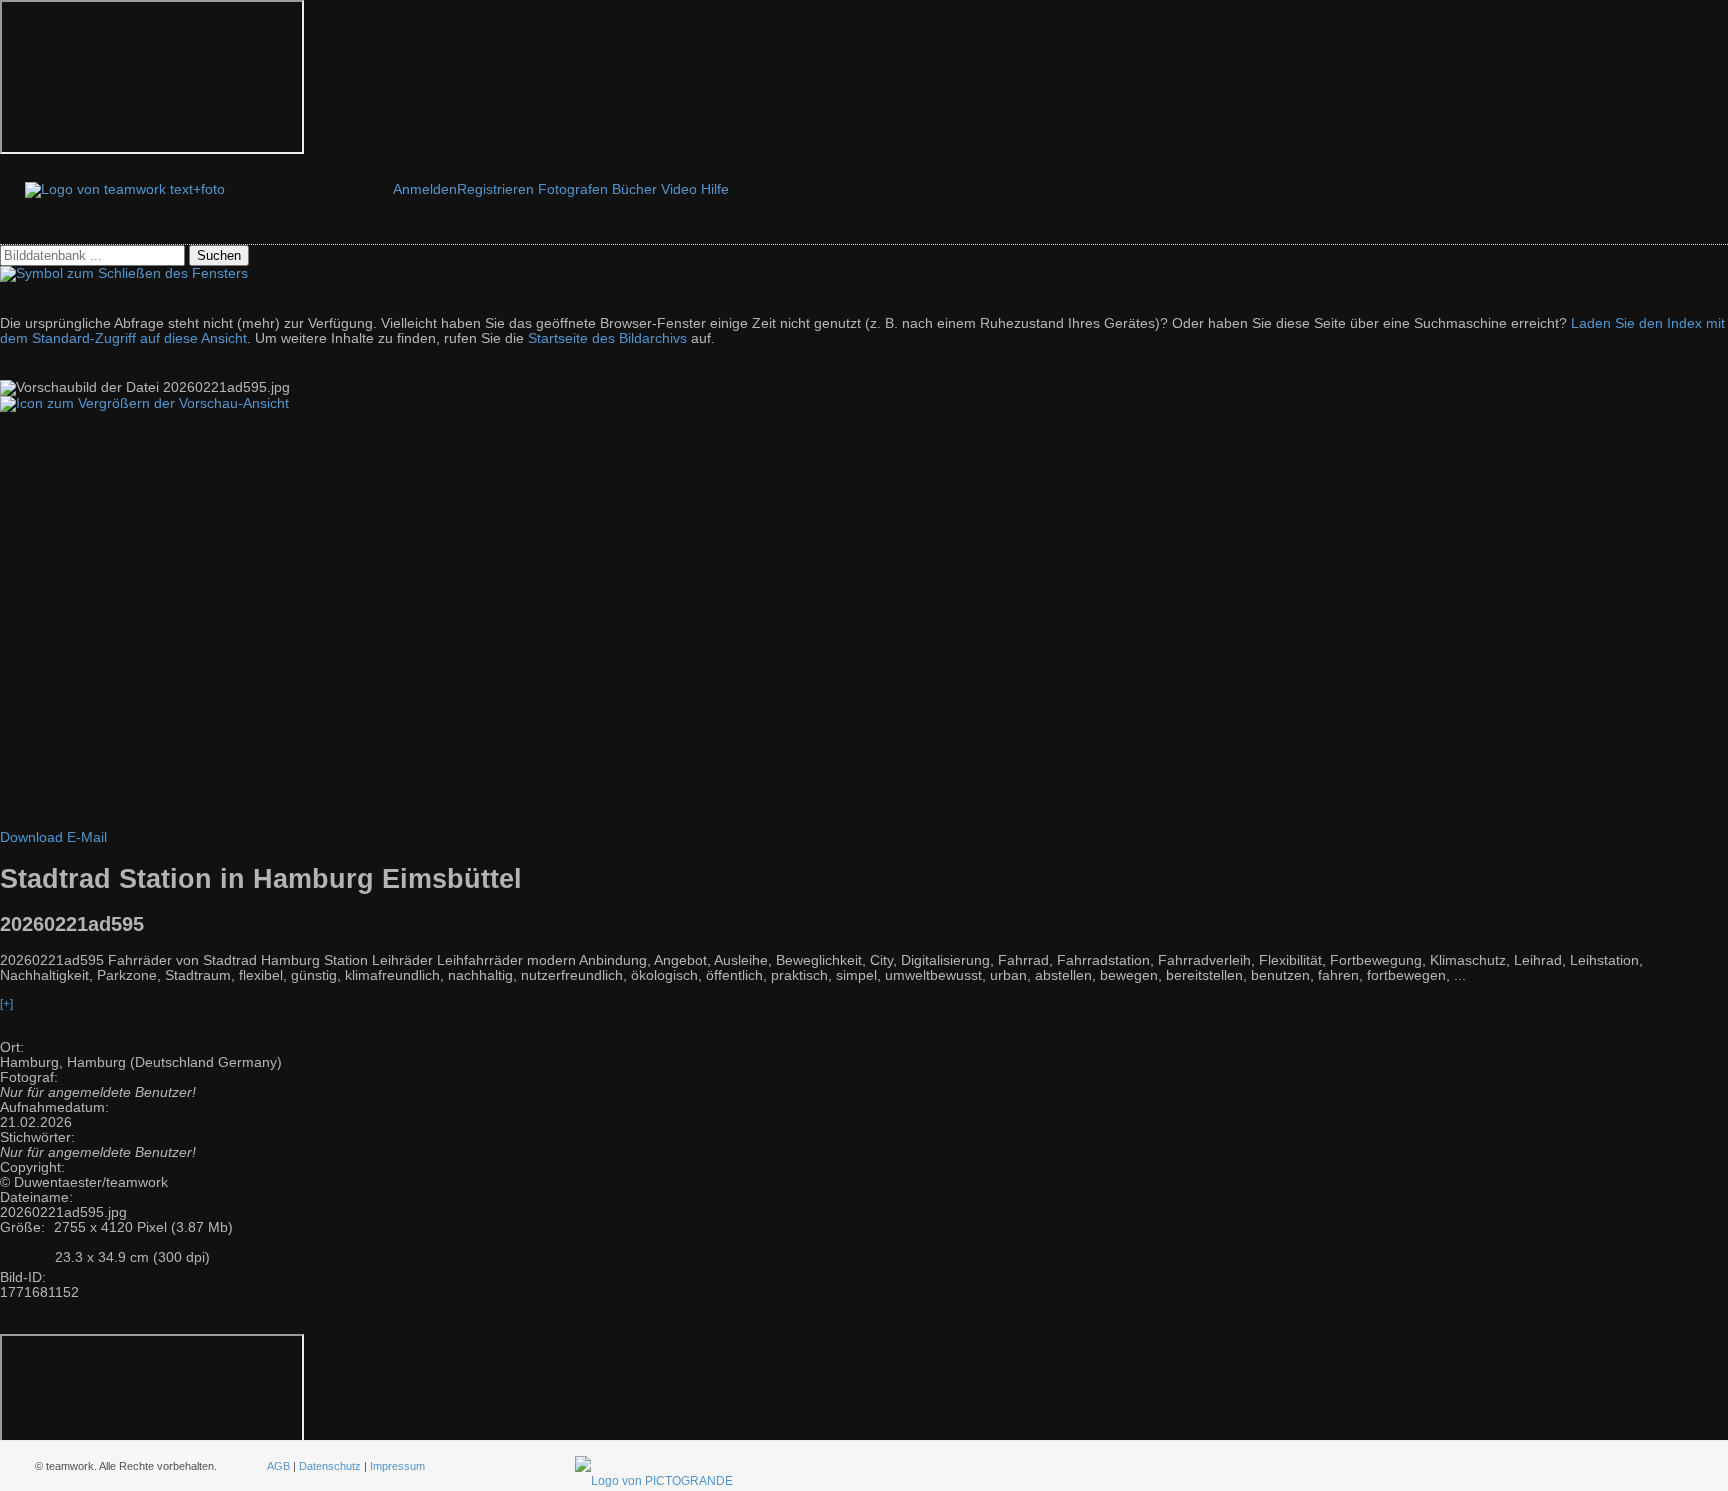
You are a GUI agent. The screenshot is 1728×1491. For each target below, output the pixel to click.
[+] (6, 1004)
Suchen (219, 255)
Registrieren (495, 189)
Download (31, 837)
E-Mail (87, 837)
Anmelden (425, 189)
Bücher (634, 189)
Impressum (397, 1466)
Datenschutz (330, 1466)
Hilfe (715, 189)
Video (679, 189)
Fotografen (573, 189)
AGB (278, 1466)
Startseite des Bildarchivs (607, 338)
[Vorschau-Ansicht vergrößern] (144, 403)
